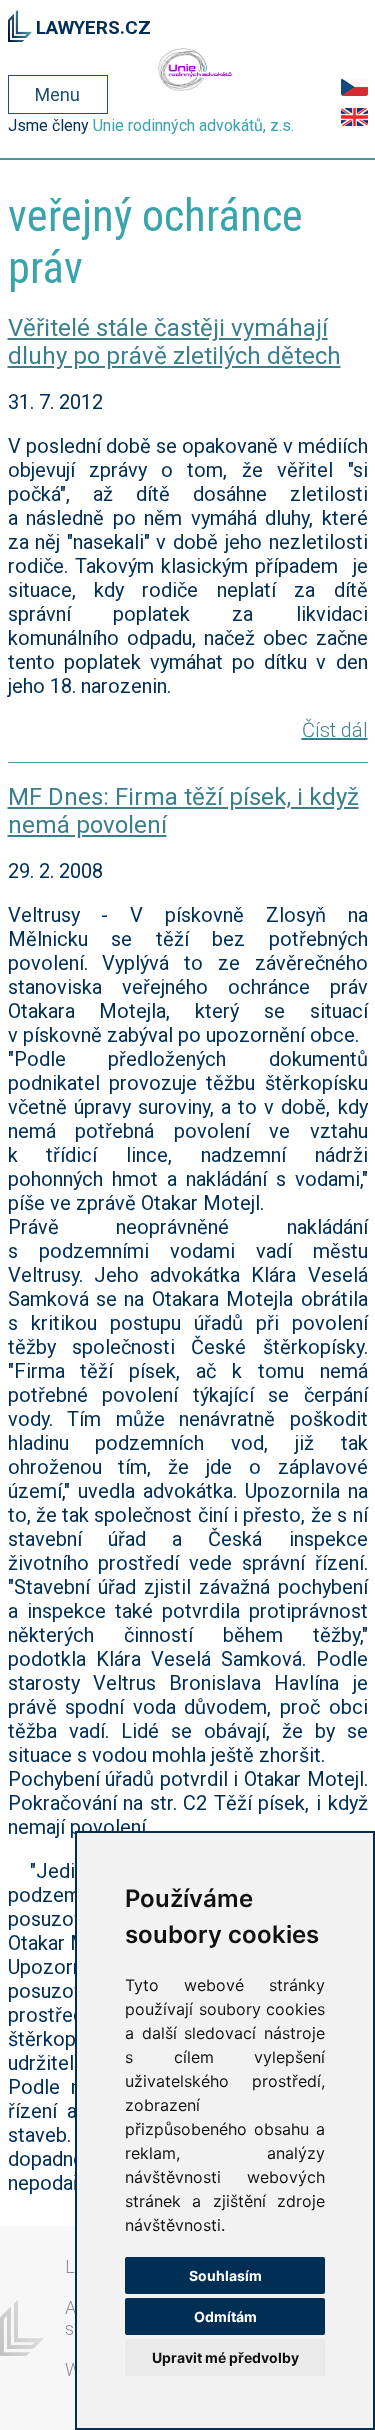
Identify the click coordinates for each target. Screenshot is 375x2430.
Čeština (354, 87)
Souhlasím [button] (225, 2275)
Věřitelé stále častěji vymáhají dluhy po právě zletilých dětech (174, 342)
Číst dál (335, 730)
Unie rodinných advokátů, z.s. (193, 125)
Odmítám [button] (225, 2316)
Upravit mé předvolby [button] (225, 2357)
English (354, 117)
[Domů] (20, 23)
